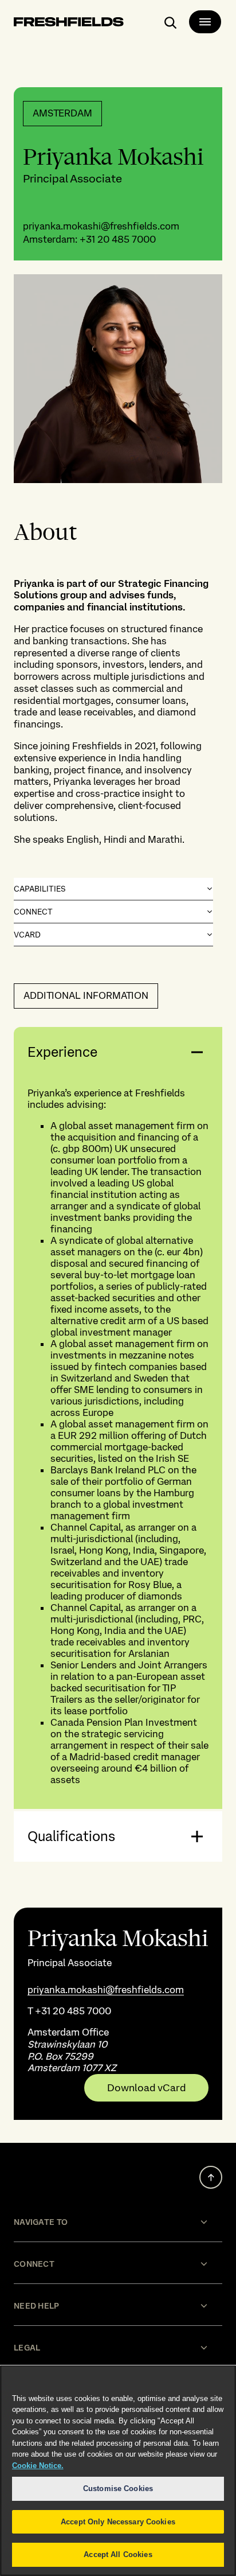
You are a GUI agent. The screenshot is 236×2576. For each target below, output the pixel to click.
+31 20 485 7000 (118, 239)
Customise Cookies (118, 2489)
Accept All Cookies (118, 2554)
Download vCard (146, 2088)
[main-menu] (205, 22)
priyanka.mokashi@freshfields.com (101, 226)
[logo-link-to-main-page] (69, 24)
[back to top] (211, 2177)
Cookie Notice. (38, 2466)
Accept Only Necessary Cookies (118, 2522)
